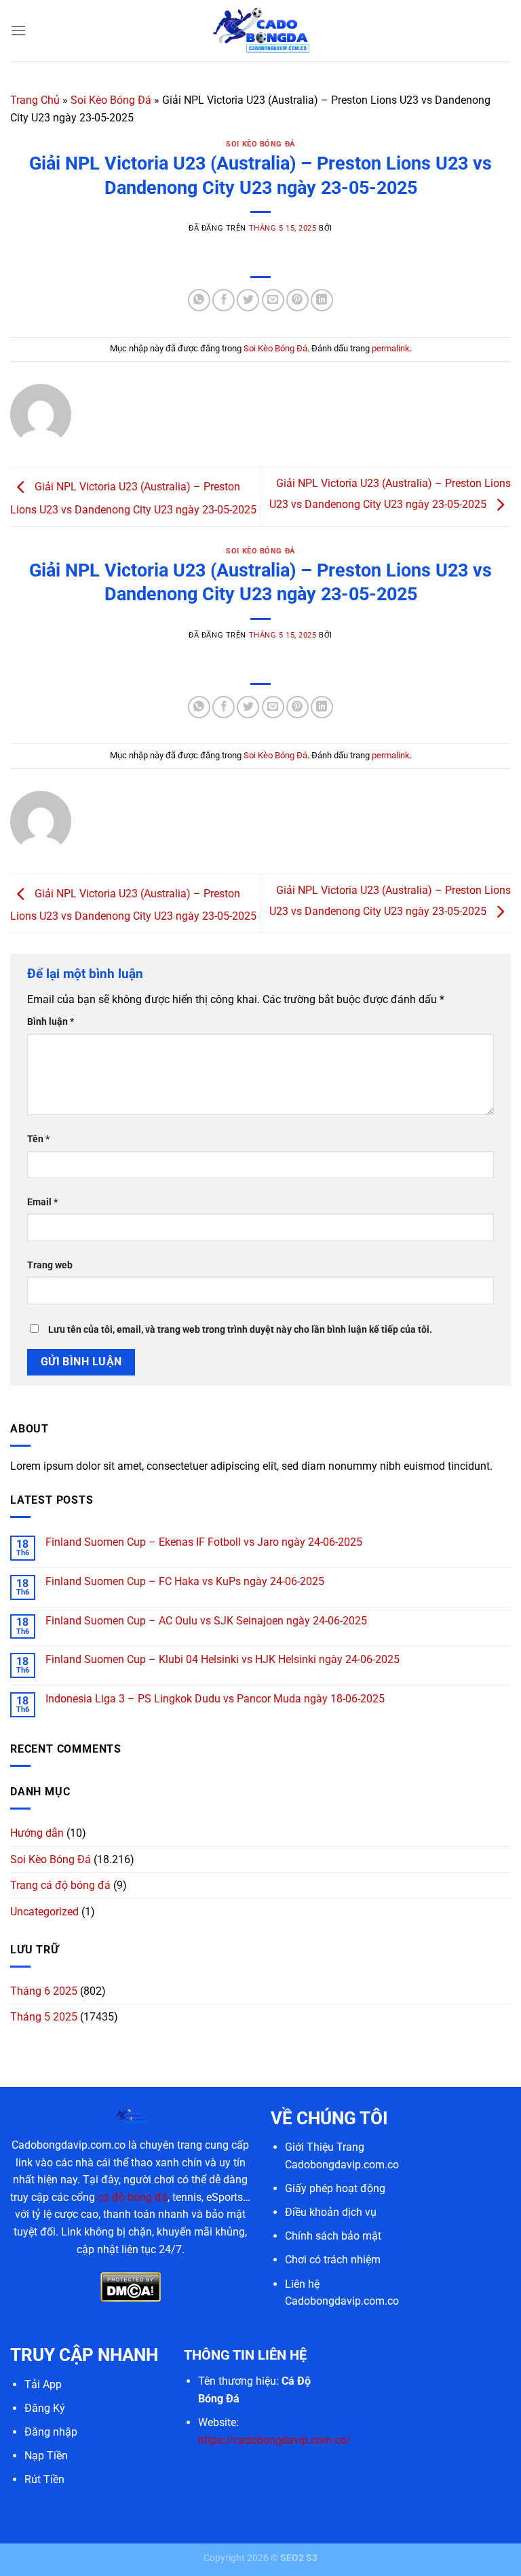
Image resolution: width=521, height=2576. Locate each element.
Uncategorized (44, 1912)
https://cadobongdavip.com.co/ (274, 2440)
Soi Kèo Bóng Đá (111, 100)
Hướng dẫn (37, 1833)
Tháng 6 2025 (44, 1991)
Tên (38, 1139)
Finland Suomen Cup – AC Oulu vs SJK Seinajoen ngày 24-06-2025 (206, 1621)
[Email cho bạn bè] (273, 300)
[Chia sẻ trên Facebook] (224, 300)
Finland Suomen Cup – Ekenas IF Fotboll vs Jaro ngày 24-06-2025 (204, 1542)
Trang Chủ (35, 100)
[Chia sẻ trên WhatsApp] (199, 300)
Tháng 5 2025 (44, 2017)
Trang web (50, 1265)
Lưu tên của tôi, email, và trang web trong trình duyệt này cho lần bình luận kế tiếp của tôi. (240, 1330)
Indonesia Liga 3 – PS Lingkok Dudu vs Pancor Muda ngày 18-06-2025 (215, 1699)
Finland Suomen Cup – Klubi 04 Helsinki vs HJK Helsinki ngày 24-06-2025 (223, 1659)
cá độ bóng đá (133, 2197)
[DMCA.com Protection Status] (131, 2286)
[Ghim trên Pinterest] (297, 300)
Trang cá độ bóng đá (60, 1885)
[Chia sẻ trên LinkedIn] (322, 300)
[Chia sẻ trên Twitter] (248, 300)
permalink (391, 348)
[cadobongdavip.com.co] (260, 30)
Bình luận (51, 1022)
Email (42, 1202)
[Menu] (18, 30)
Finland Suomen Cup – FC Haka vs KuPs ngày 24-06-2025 (185, 1581)
